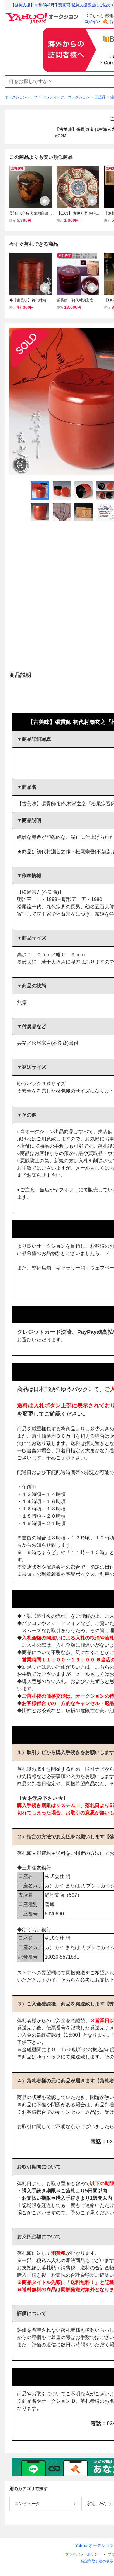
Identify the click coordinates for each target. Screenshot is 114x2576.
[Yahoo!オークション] (43, 15)
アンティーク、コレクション (66, 97)
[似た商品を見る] (20, 464)
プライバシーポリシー (83, 2554)
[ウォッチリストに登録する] (45, 201)
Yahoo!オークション (95, 2545)
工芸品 (100, 97)
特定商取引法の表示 (97, 2561)
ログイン (92, 22)
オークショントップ (21, 97)
